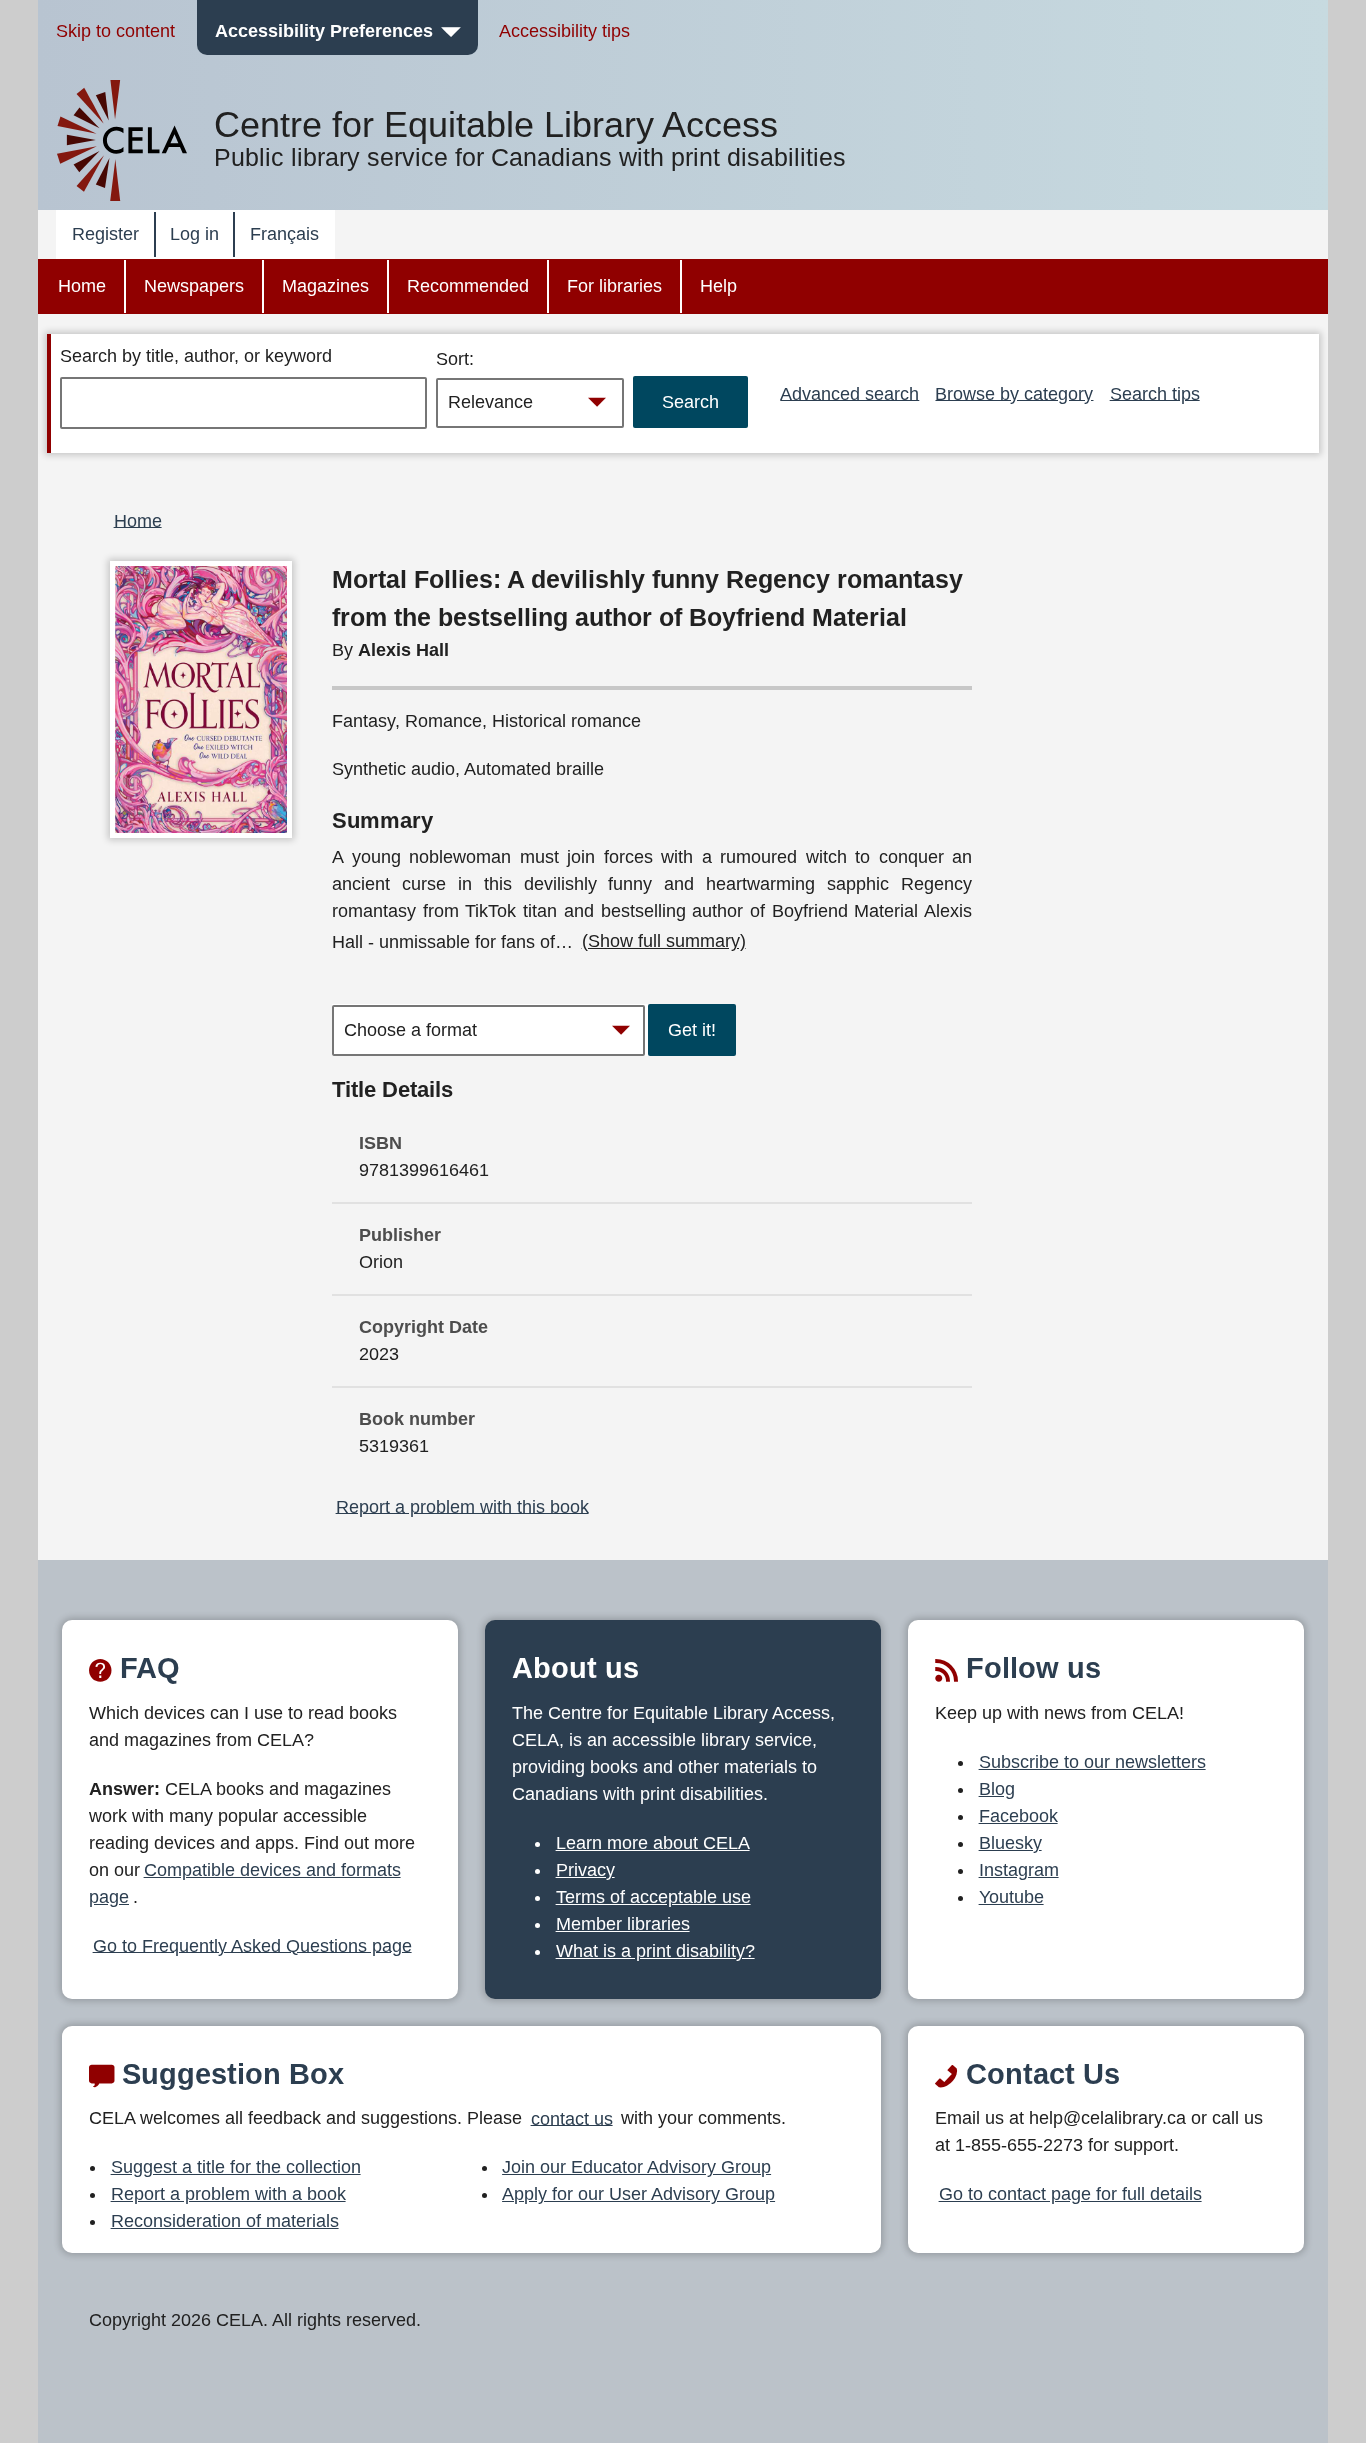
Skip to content (115, 31)
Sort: (455, 359)
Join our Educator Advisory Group (636, 2167)
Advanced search (849, 393)
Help (718, 286)
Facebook (1018, 1816)
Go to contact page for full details (1070, 2194)
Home (82, 286)
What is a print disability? (655, 1951)
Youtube (1011, 1897)
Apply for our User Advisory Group (638, 2194)
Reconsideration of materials (225, 2221)
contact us (572, 2118)
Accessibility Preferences (324, 31)
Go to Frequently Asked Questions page (252, 1945)
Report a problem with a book (228, 2194)
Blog (997, 1789)
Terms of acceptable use (653, 1897)
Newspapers (194, 286)
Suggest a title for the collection (236, 2167)
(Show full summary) (664, 941)
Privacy (585, 1870)
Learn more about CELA (653, 1843)
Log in (194, 234)
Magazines (325, 286)
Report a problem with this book (462, 1506)
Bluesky (1010, 1843)
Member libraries (623, 1924)
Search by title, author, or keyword (196, 356)
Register (105, 234)
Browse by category (1014, 393)
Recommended (468, 286)
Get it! (692, 1030)
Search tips (1155, 393)
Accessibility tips (564, 31)
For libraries (614, 286)
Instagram (1019, 1870)
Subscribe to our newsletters (1092, 1762)
